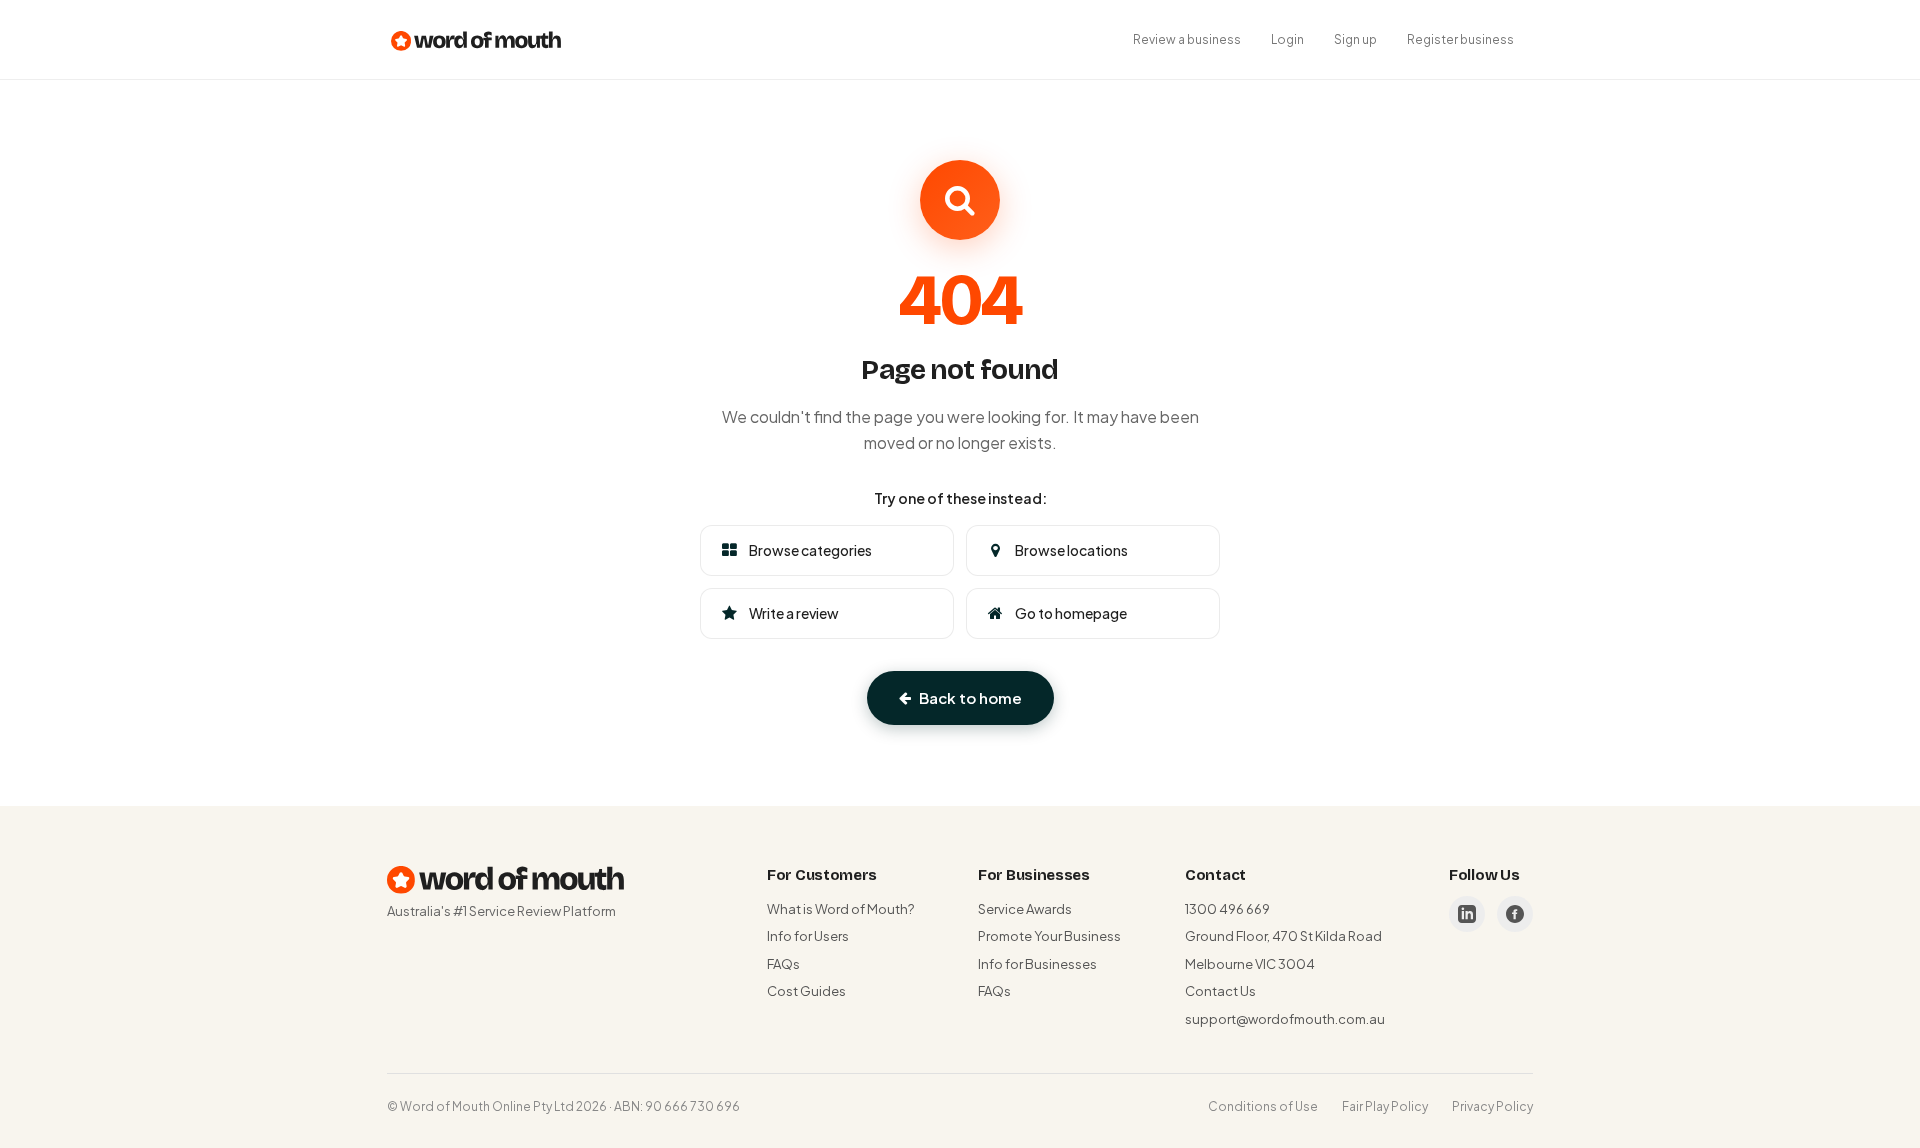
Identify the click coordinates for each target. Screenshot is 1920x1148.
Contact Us (1220, 991)
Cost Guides (806, 991)
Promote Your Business (1049, 936)
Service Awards (1025, 909)
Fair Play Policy (1385, 1106)
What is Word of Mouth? (840, 909)
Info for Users (808, 936)
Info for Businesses (1037, 964)
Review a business (1187, 39)
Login (1287, 39)
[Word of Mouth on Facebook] (1515, 914)
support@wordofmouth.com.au (1285, 1019)
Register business (1460, 39)
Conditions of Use (1263, 1106)
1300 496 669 (1227, 909)
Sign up (1355, 39)
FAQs (783, 964)
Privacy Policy (1492, 1106)
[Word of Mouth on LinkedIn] (1467, 914)
